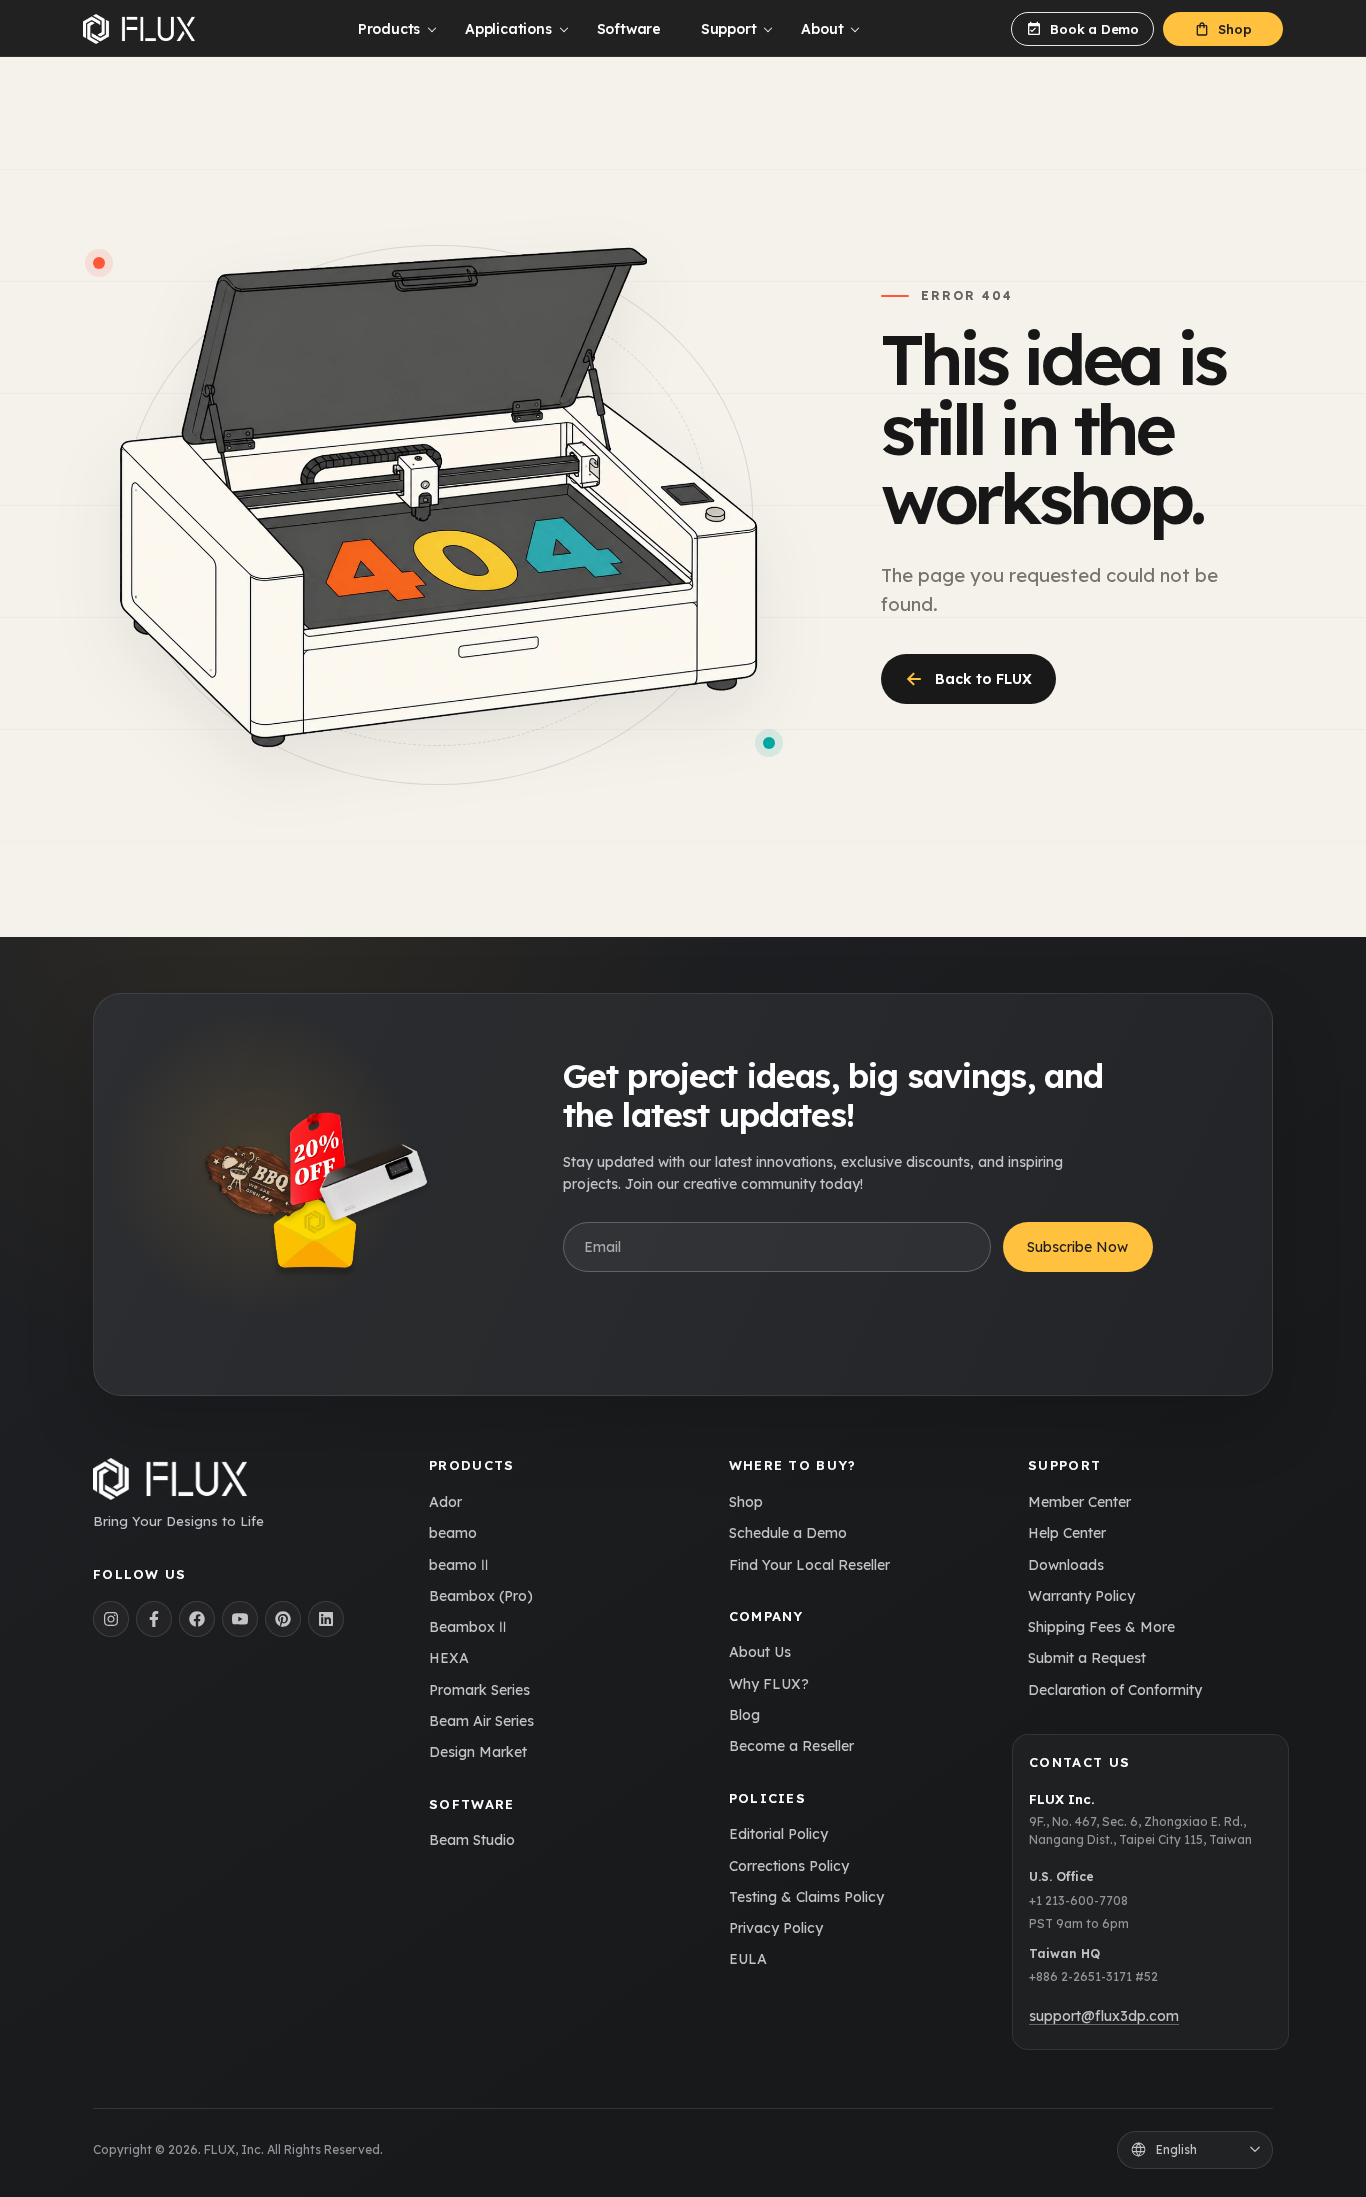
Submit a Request (1087, 1658)
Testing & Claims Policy (806, 1897)
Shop (1234, 29)
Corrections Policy (789, 1866)
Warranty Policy (1081, 1596)
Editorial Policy (778, 1834)
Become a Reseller (791, 1746)
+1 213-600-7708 (1078, 1900)
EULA (748, 1959)
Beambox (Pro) (481, 1596)
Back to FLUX (968, 678)
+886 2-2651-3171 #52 (1093, 1976)
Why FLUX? (769, 1684)
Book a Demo (1094, 29)
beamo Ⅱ (458, 1565)
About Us (760, 1652)
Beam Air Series (481, 1721)
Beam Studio (472, 1840)
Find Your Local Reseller (809, 1565)
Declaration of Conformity (1115, 1690)
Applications (508, 29)
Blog (744, 1715)
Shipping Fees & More (1101, 1627)
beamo (453, 1533)
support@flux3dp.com (1104, 2016)
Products (389, 29)
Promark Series (479, 1690)
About (822, 29)
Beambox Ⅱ (467, 1627)
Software (629, 29)
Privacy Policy (776, 1928)
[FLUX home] (139, 29)
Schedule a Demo (788, 1533)
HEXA (449, 1658)
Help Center (1067, 1533)
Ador (445, 1502)
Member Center (1079, 1502)
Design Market (478, 1752)
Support (729, 29)
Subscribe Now (1077, 1247)
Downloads (1066, 1565)
